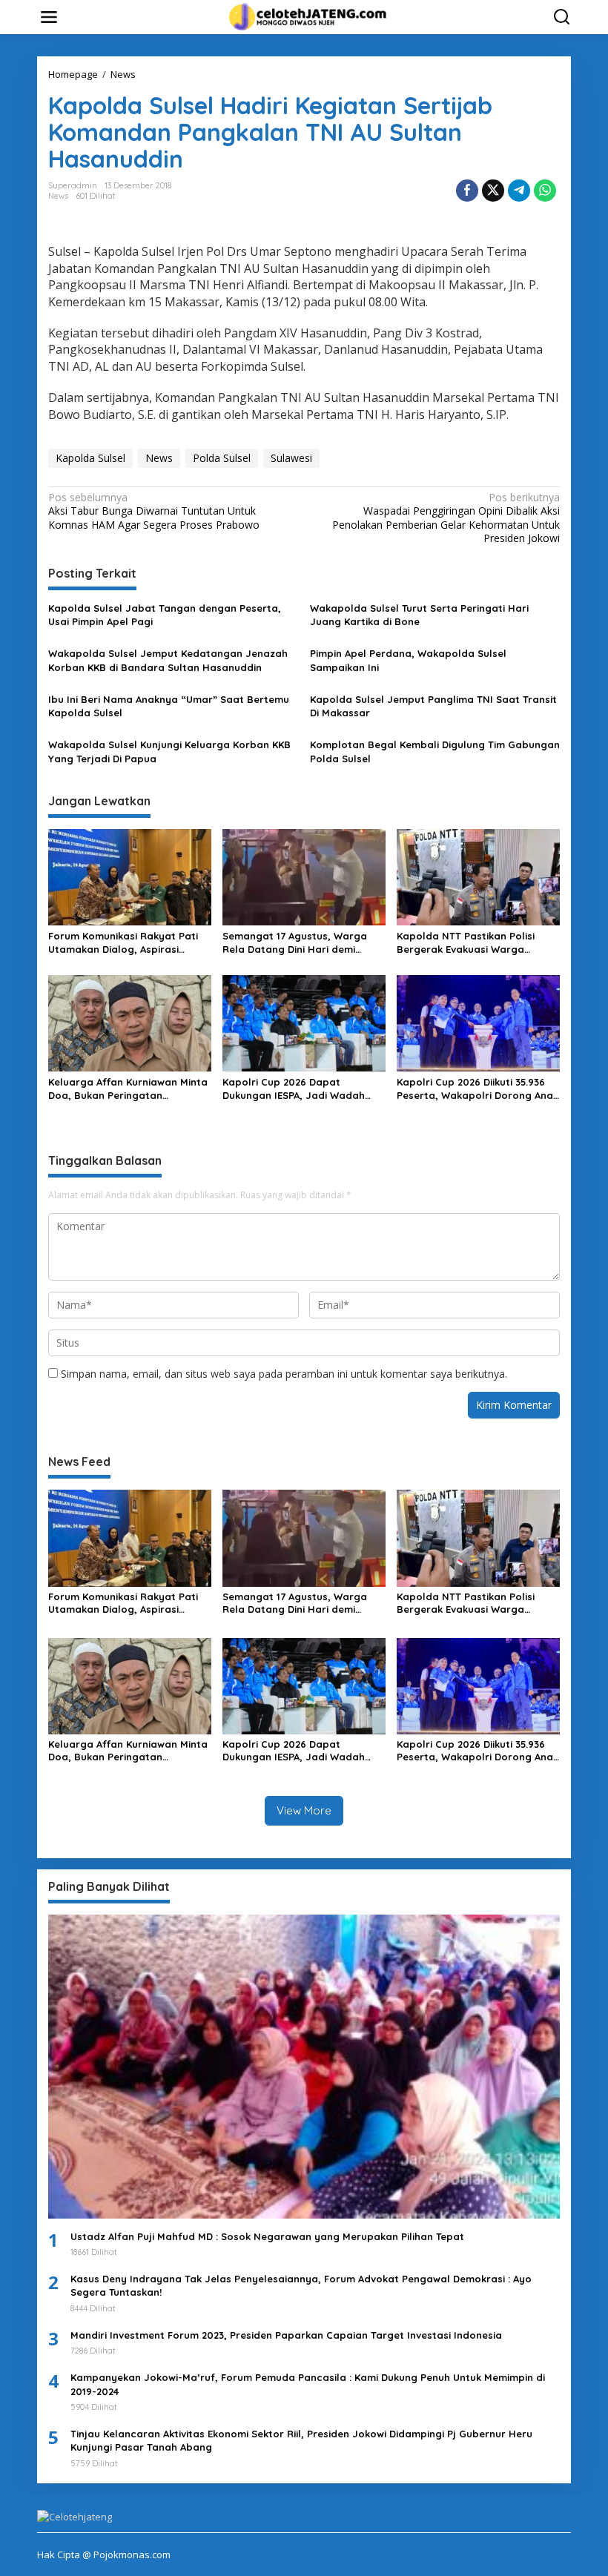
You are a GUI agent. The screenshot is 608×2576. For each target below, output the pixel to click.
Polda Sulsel (222, 458)
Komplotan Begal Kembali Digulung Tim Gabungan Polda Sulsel (435, 751)
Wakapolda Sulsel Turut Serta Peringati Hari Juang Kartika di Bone (419, 615)
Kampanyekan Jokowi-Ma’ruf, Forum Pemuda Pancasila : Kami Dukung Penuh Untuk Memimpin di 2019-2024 (308, 2384)
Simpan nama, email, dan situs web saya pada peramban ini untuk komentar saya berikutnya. (284, 1374)
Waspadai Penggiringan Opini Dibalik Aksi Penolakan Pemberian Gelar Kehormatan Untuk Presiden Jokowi (446, 518)
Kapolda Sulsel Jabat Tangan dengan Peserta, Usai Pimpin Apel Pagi (165, 615)
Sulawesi (291, 458)
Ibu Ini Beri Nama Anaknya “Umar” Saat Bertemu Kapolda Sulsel (169, 706)
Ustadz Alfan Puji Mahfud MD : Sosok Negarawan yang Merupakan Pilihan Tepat (267, 2236)
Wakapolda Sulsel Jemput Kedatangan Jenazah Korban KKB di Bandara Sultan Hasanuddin (168, 660)
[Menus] (49, 17)
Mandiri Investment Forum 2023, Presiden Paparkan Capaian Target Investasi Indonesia (286, 2335)
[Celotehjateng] (307, 16)
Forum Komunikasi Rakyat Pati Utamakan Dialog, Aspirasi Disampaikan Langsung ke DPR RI (130, 943)
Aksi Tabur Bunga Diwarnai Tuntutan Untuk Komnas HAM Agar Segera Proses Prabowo (154, 511)
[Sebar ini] (467, 191)
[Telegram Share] (519, 191)
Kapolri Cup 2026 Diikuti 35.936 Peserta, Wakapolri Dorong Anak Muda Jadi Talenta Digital (478, 1089)
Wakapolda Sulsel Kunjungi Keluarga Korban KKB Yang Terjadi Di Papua (169, 751)
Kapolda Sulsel (90, 458)
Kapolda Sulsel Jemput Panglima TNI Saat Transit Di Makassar (433, 706)
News (58, 196)
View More (304, 1810)
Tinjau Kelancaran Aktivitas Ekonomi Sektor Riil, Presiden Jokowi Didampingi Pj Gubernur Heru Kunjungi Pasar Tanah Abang (301, 2440)
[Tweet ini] (493, 191)
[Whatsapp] (545, 191)
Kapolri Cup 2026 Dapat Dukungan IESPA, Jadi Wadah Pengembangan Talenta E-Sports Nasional (294, 1089)
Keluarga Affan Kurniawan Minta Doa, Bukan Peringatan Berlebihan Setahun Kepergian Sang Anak (128, 1089)
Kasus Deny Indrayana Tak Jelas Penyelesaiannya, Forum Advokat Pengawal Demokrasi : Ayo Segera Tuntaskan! (301, 2285)
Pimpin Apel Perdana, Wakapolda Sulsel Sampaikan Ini (408, 660)
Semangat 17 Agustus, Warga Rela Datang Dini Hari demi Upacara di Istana (295, 943)
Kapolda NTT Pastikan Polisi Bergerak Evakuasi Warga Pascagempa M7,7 (466, 943)
